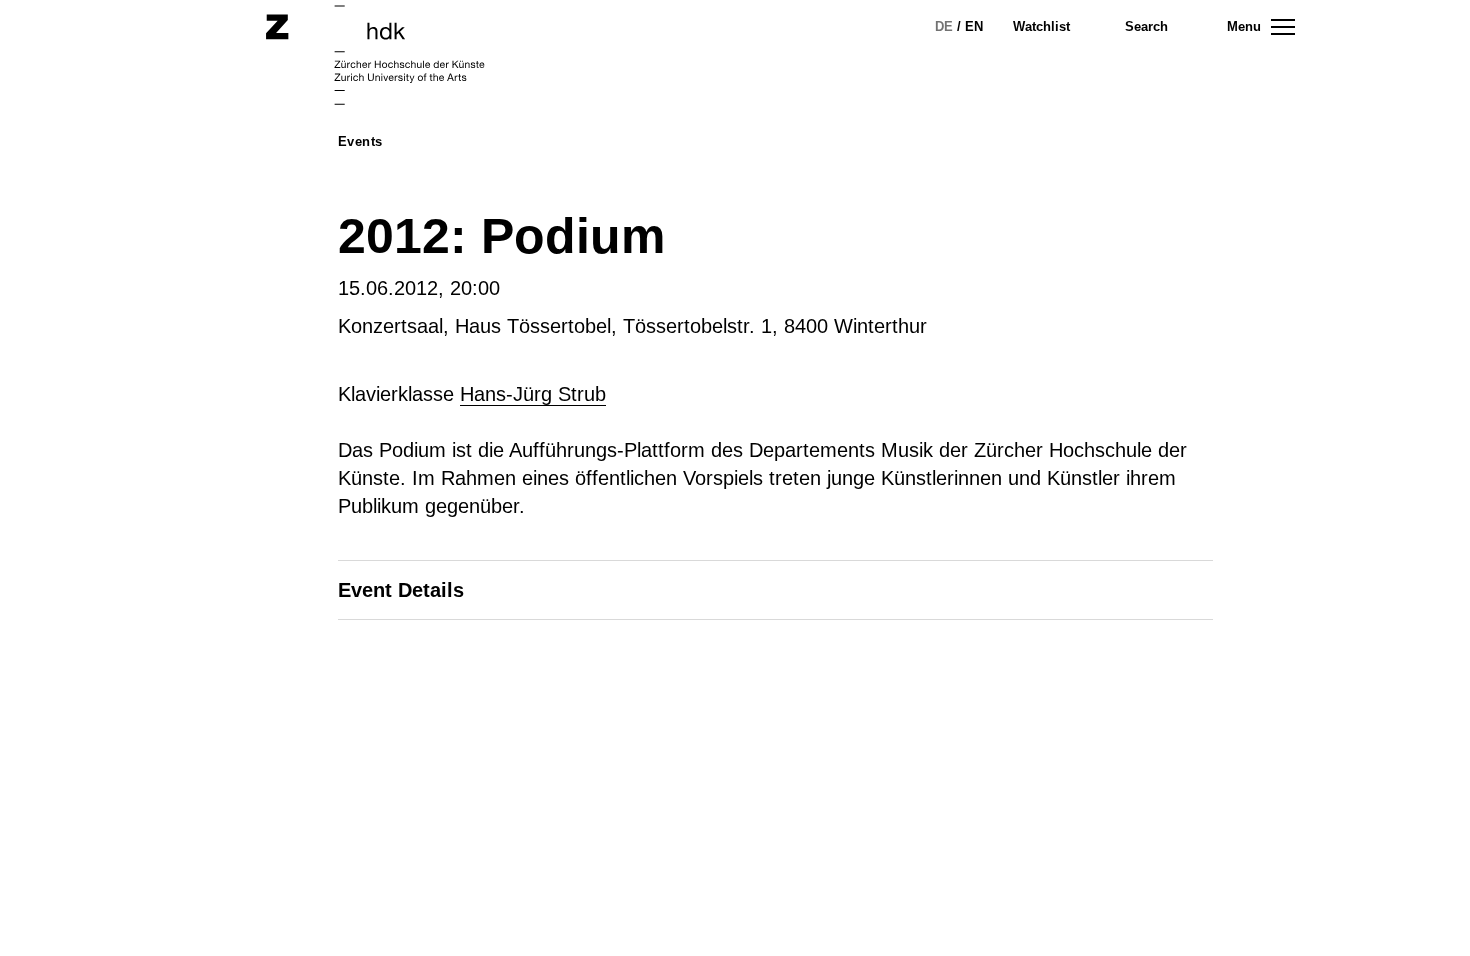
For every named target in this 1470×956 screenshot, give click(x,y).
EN (974, 26)
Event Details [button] (401, 590)
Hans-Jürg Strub (533, 394)
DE (944, 26)
